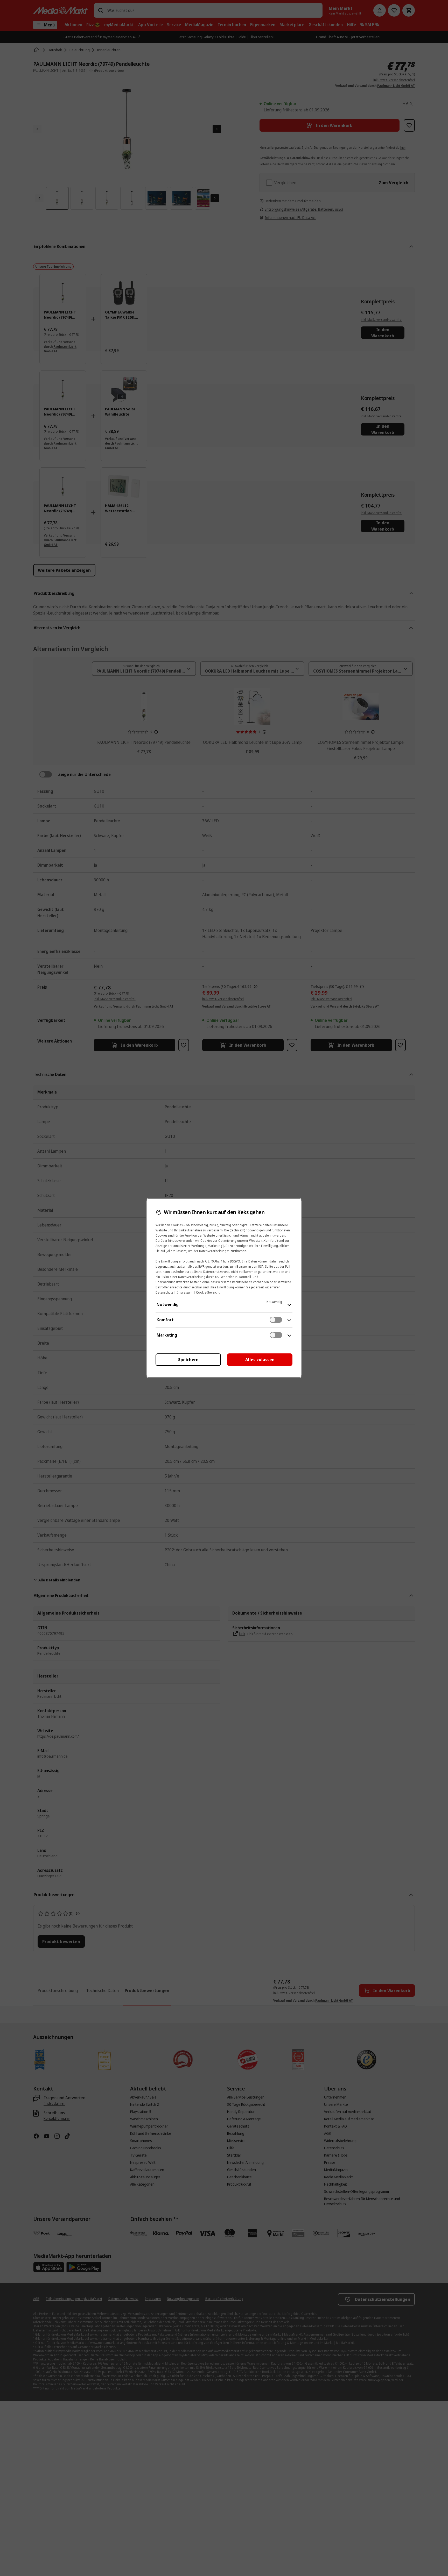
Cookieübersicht (208, 1292)
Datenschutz (164, 1292)
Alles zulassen (260, 1360)
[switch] (276, 1320)
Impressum (185, 1292)
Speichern (188, 1360)
